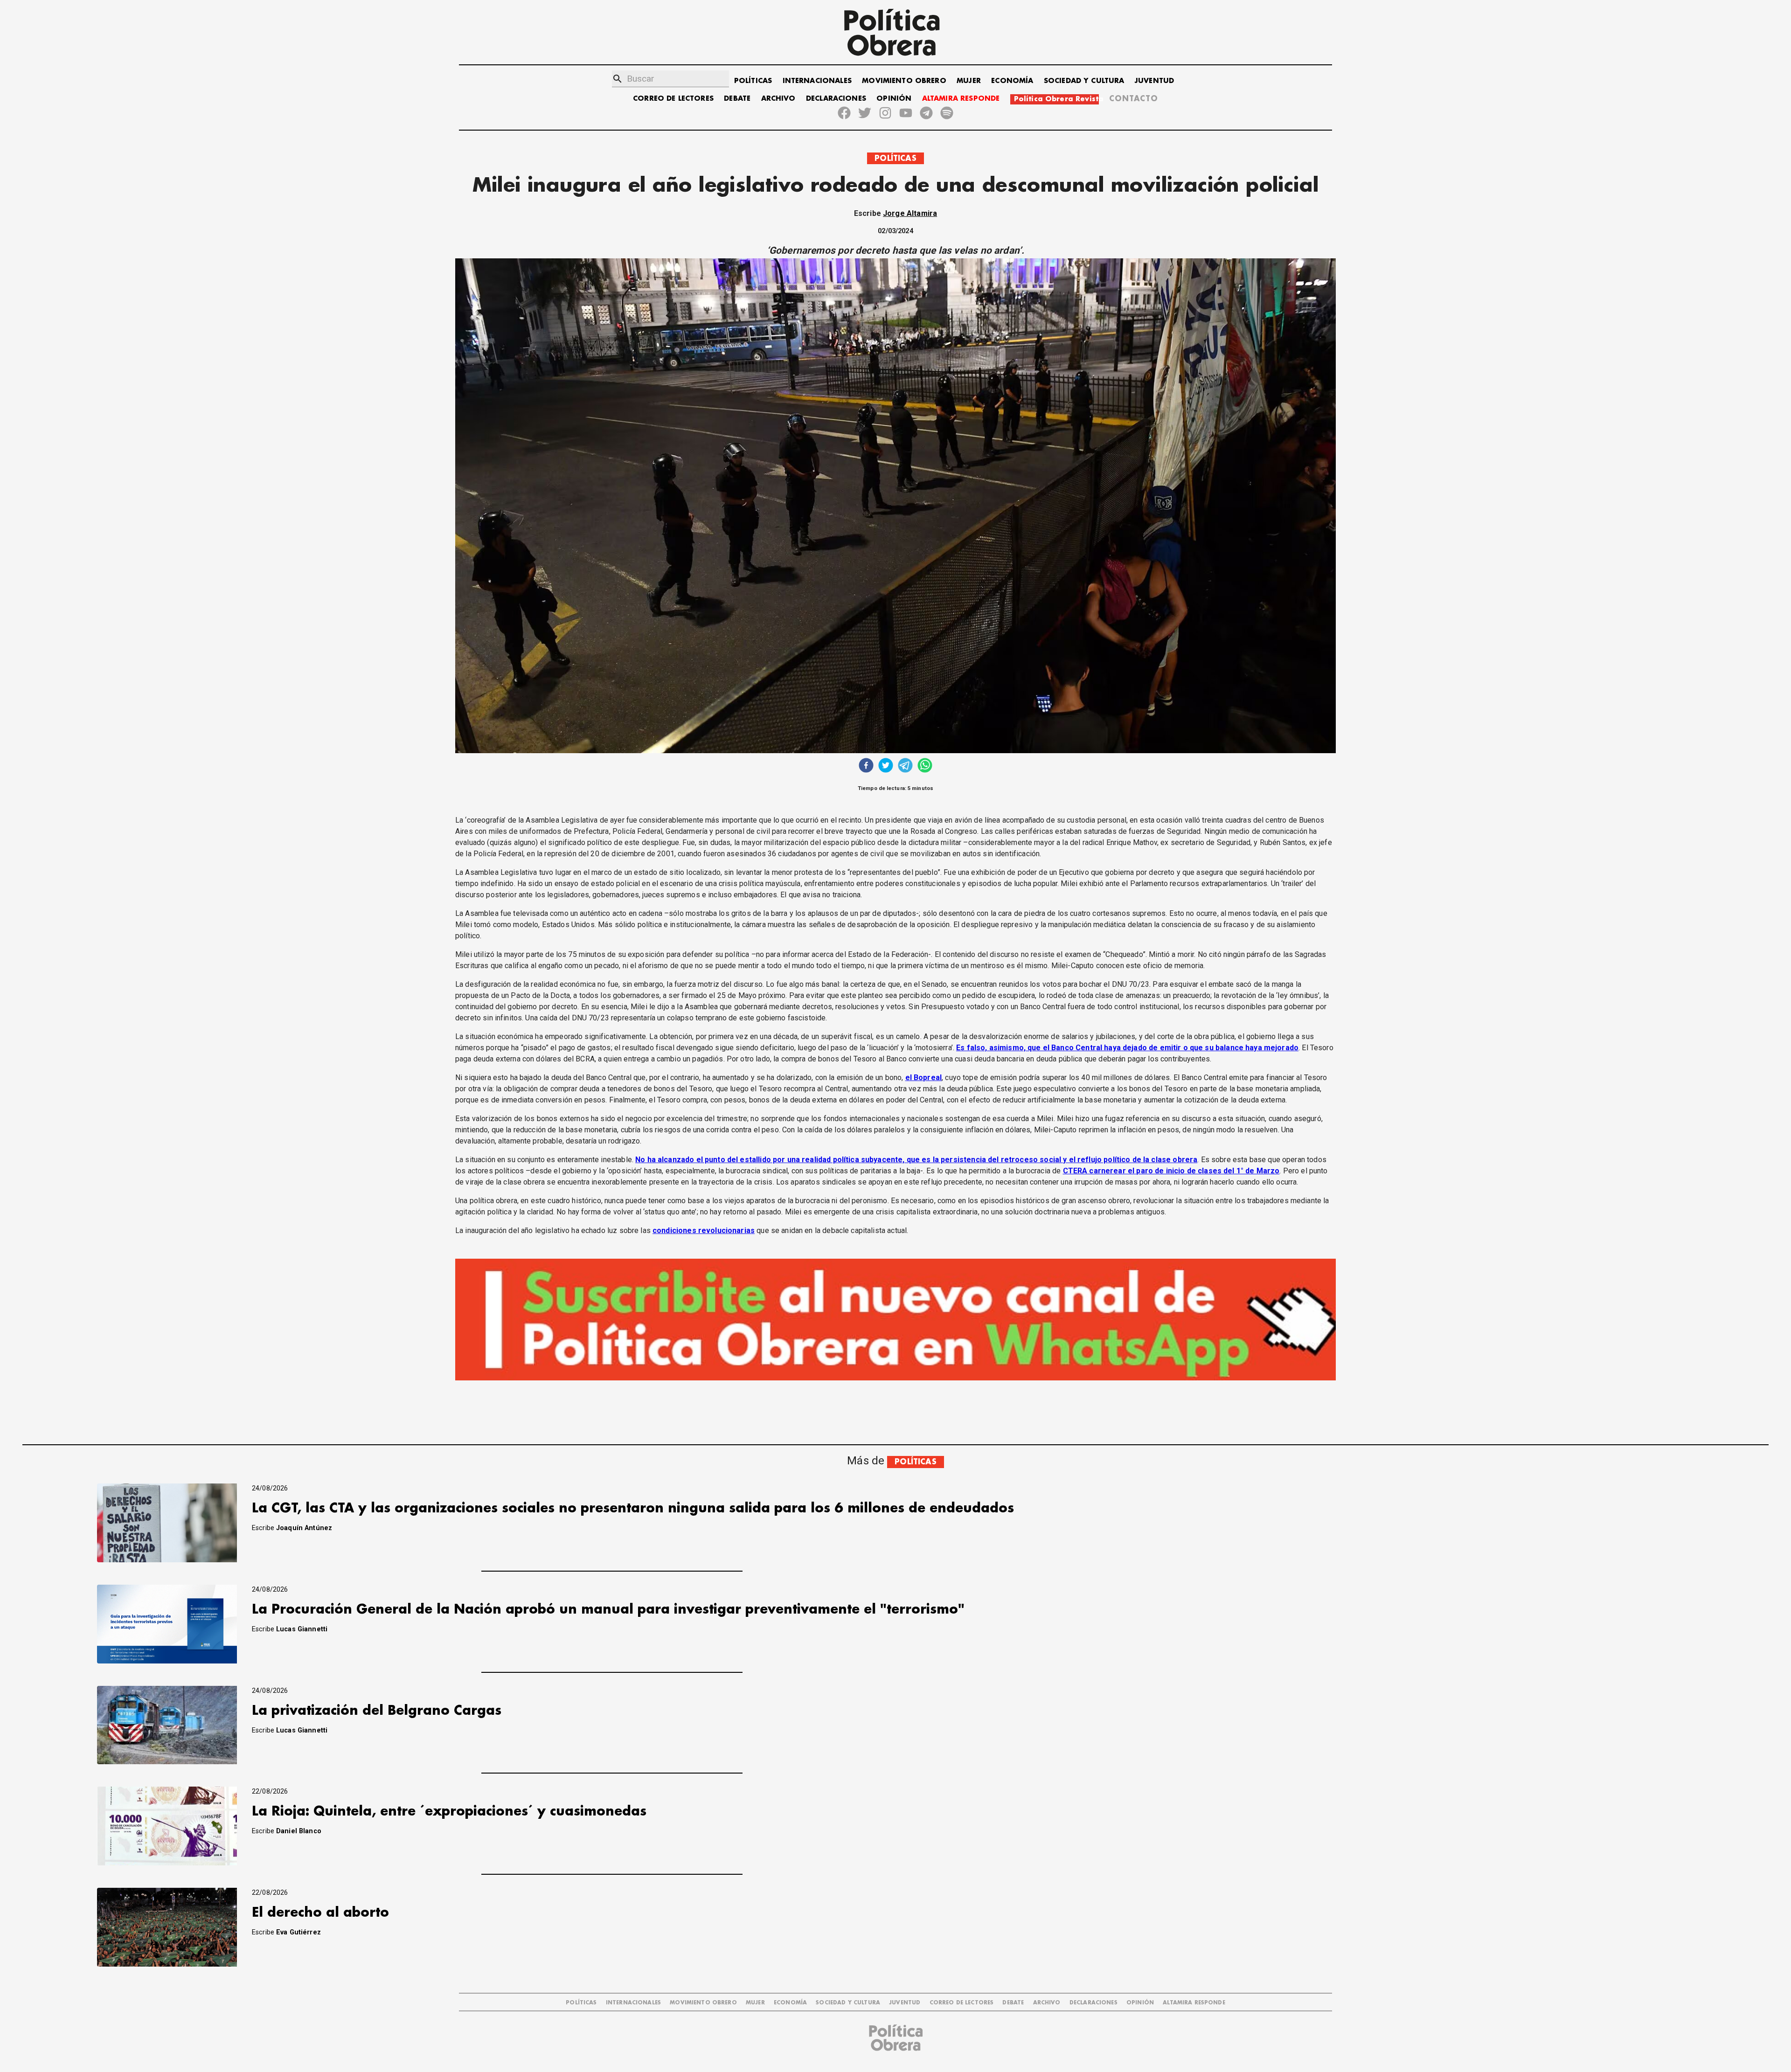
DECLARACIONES (836, 99)
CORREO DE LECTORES (673, 99)
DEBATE (737, 99)
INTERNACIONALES (817, 81)
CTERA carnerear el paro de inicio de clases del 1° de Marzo (1171, 1171)
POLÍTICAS (753, 81)
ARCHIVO (778, 99)
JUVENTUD (1154, 81)
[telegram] (905, 766)
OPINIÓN (894, 99)
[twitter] (886, 766)
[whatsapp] (925, 766)
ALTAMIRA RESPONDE (961, 99)
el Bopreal (924, 1078)
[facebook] (866, 766)
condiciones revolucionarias (704, 1230)
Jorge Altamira (910, 213)
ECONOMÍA (1012, 81)
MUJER (969, 81)
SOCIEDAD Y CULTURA (1084, 81)
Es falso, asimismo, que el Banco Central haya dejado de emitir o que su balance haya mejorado (1127, 1048)
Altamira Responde (1194, 2003)
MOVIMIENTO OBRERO (904, 81)
